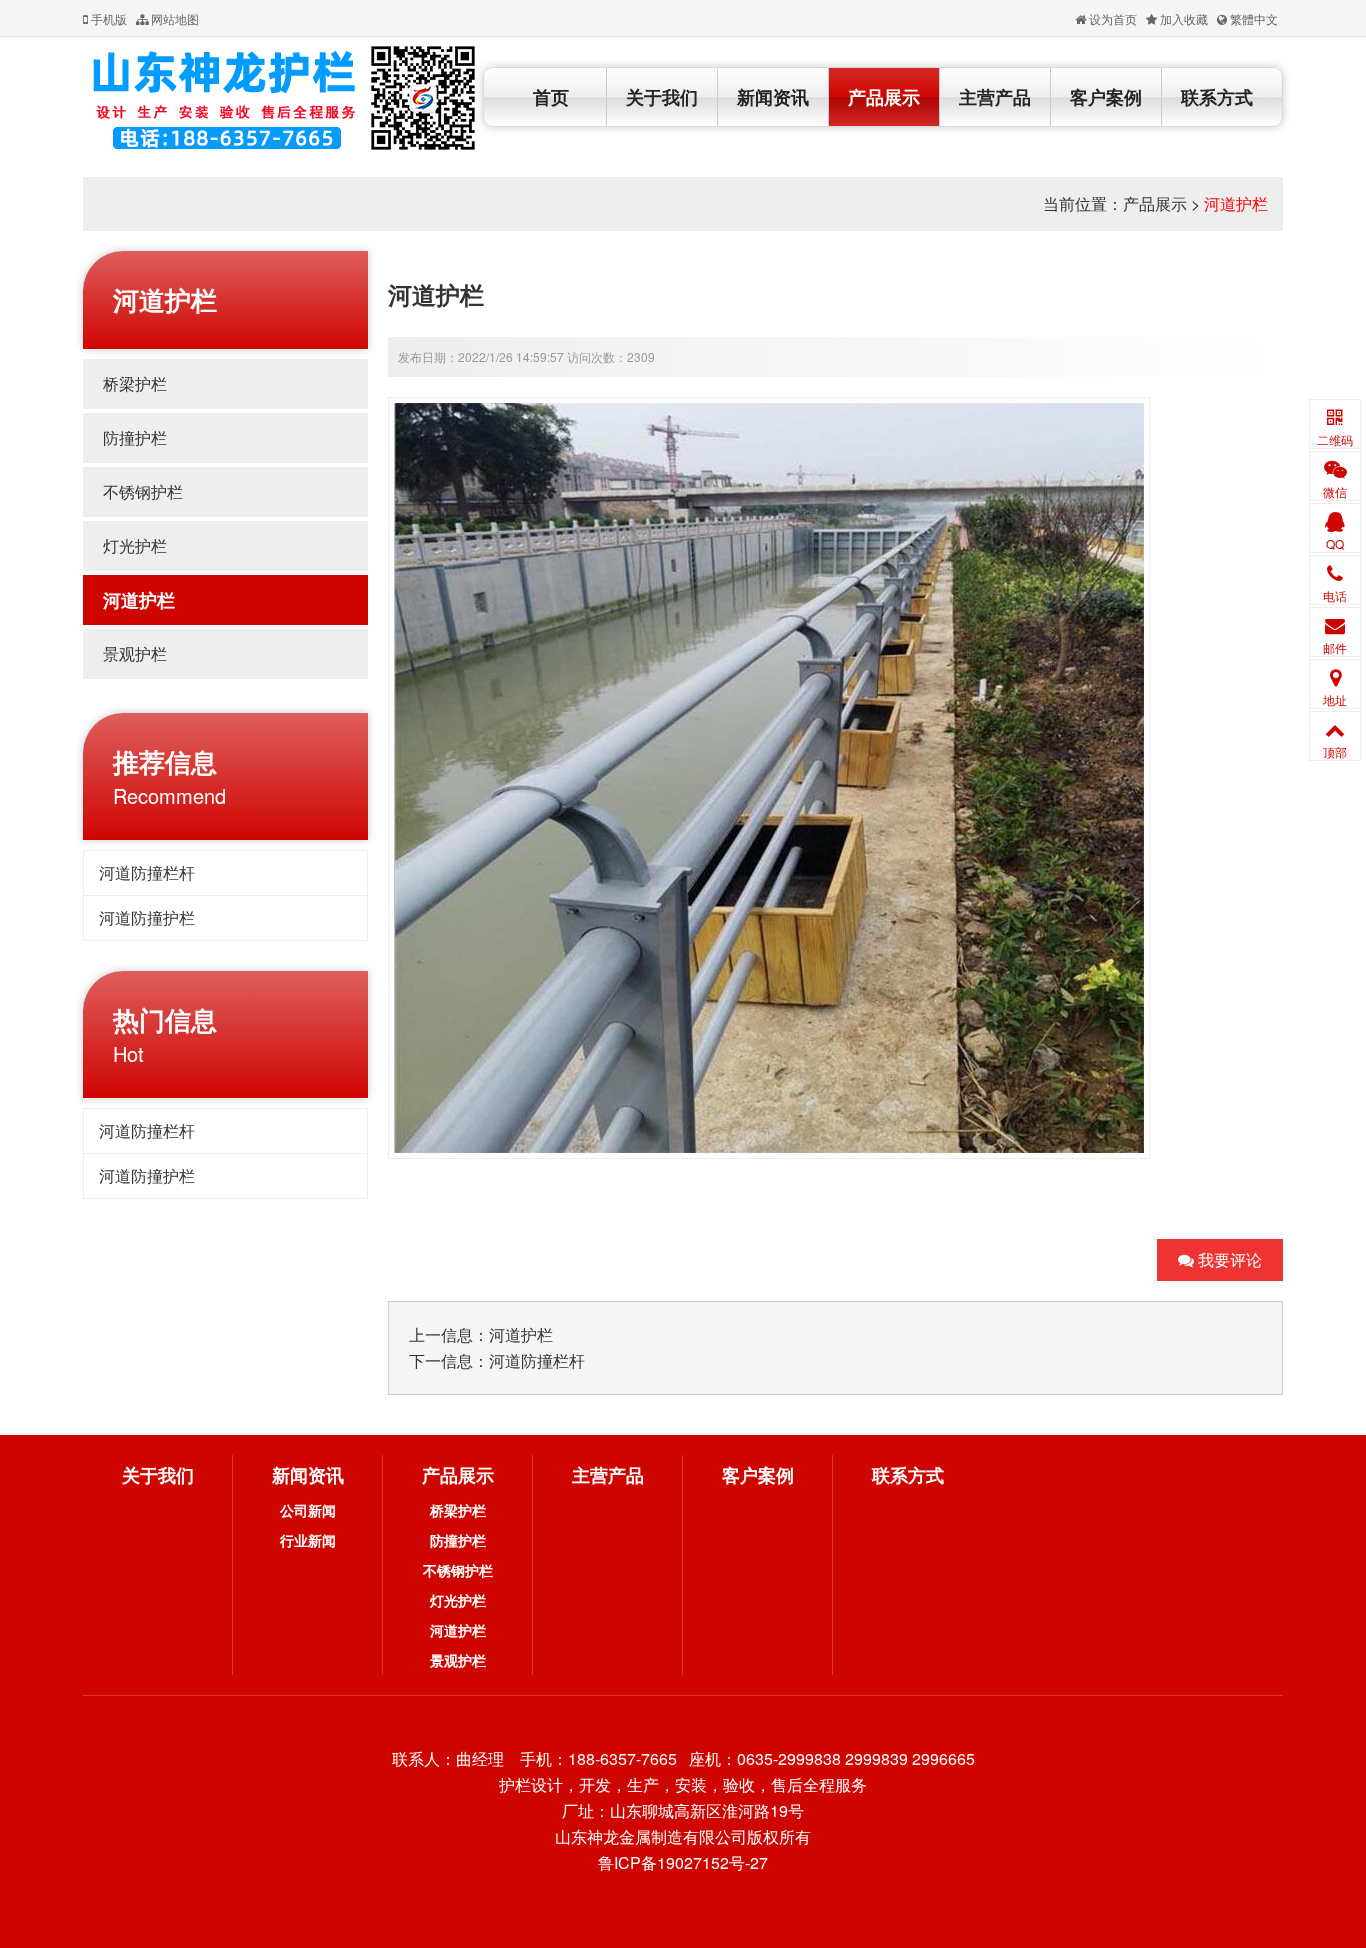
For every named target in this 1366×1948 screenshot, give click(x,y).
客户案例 (1106, 97)
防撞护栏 (135, 437)
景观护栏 (135, 653)
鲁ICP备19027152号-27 (683, 1862)
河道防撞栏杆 (147, 872)
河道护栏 (1236, 203)
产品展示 (884, 97)
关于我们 (662, 97)
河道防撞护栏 (147, 917)
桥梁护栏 (135, 383)
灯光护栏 (135, 545)
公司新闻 (308, 1510)
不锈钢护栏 (143, 491)
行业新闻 (308, 1540)
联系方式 (1217, 97)
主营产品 (995, 97)
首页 (551, 97)
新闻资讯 (773, 97)
